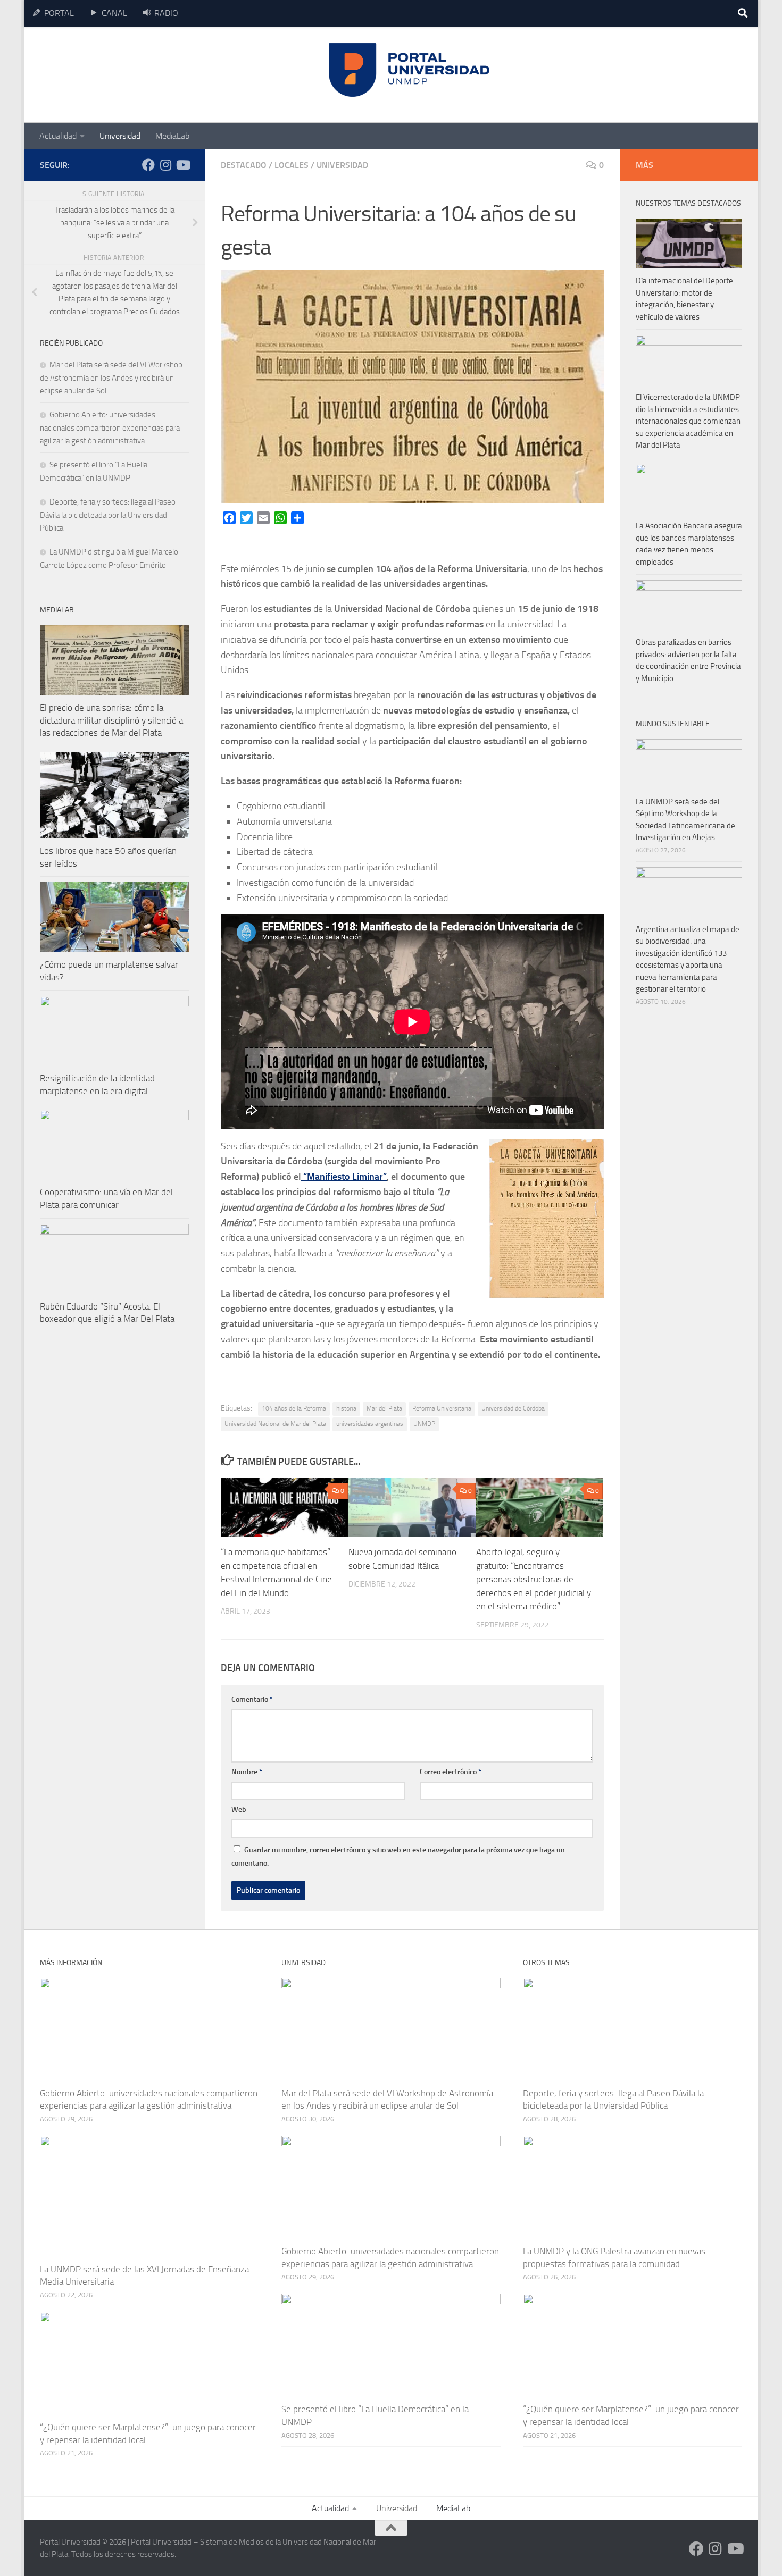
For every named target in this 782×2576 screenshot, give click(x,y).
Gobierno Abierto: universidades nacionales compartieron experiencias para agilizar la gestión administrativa (110, 428)
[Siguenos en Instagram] (165, 165)
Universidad (120, 136)
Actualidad (58, 136)
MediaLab (172, 136)
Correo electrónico (451, 1772)
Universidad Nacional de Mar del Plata (275, 1424)
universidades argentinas (370, 1424)
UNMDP (424, 1424)
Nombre (247, 1772)
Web (239, 1810)
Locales (292, 165)
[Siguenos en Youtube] (182, 165)
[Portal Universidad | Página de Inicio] (120, 75)
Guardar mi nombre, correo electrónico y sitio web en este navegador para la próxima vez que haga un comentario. (398, 1857)
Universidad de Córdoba (513, 1408)
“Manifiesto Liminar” (344, 1177)
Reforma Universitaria (442, 1408)
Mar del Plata (384, 1408)
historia (346, 1408)
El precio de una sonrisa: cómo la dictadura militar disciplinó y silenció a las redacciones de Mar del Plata (111, 720)
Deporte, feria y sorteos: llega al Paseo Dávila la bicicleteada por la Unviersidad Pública (108, 515)
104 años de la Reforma (294, 1408)
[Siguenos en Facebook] (148, 165)
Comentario (252, 1700)
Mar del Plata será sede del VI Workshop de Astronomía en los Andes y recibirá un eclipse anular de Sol (111, 378)
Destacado (244, 165)
